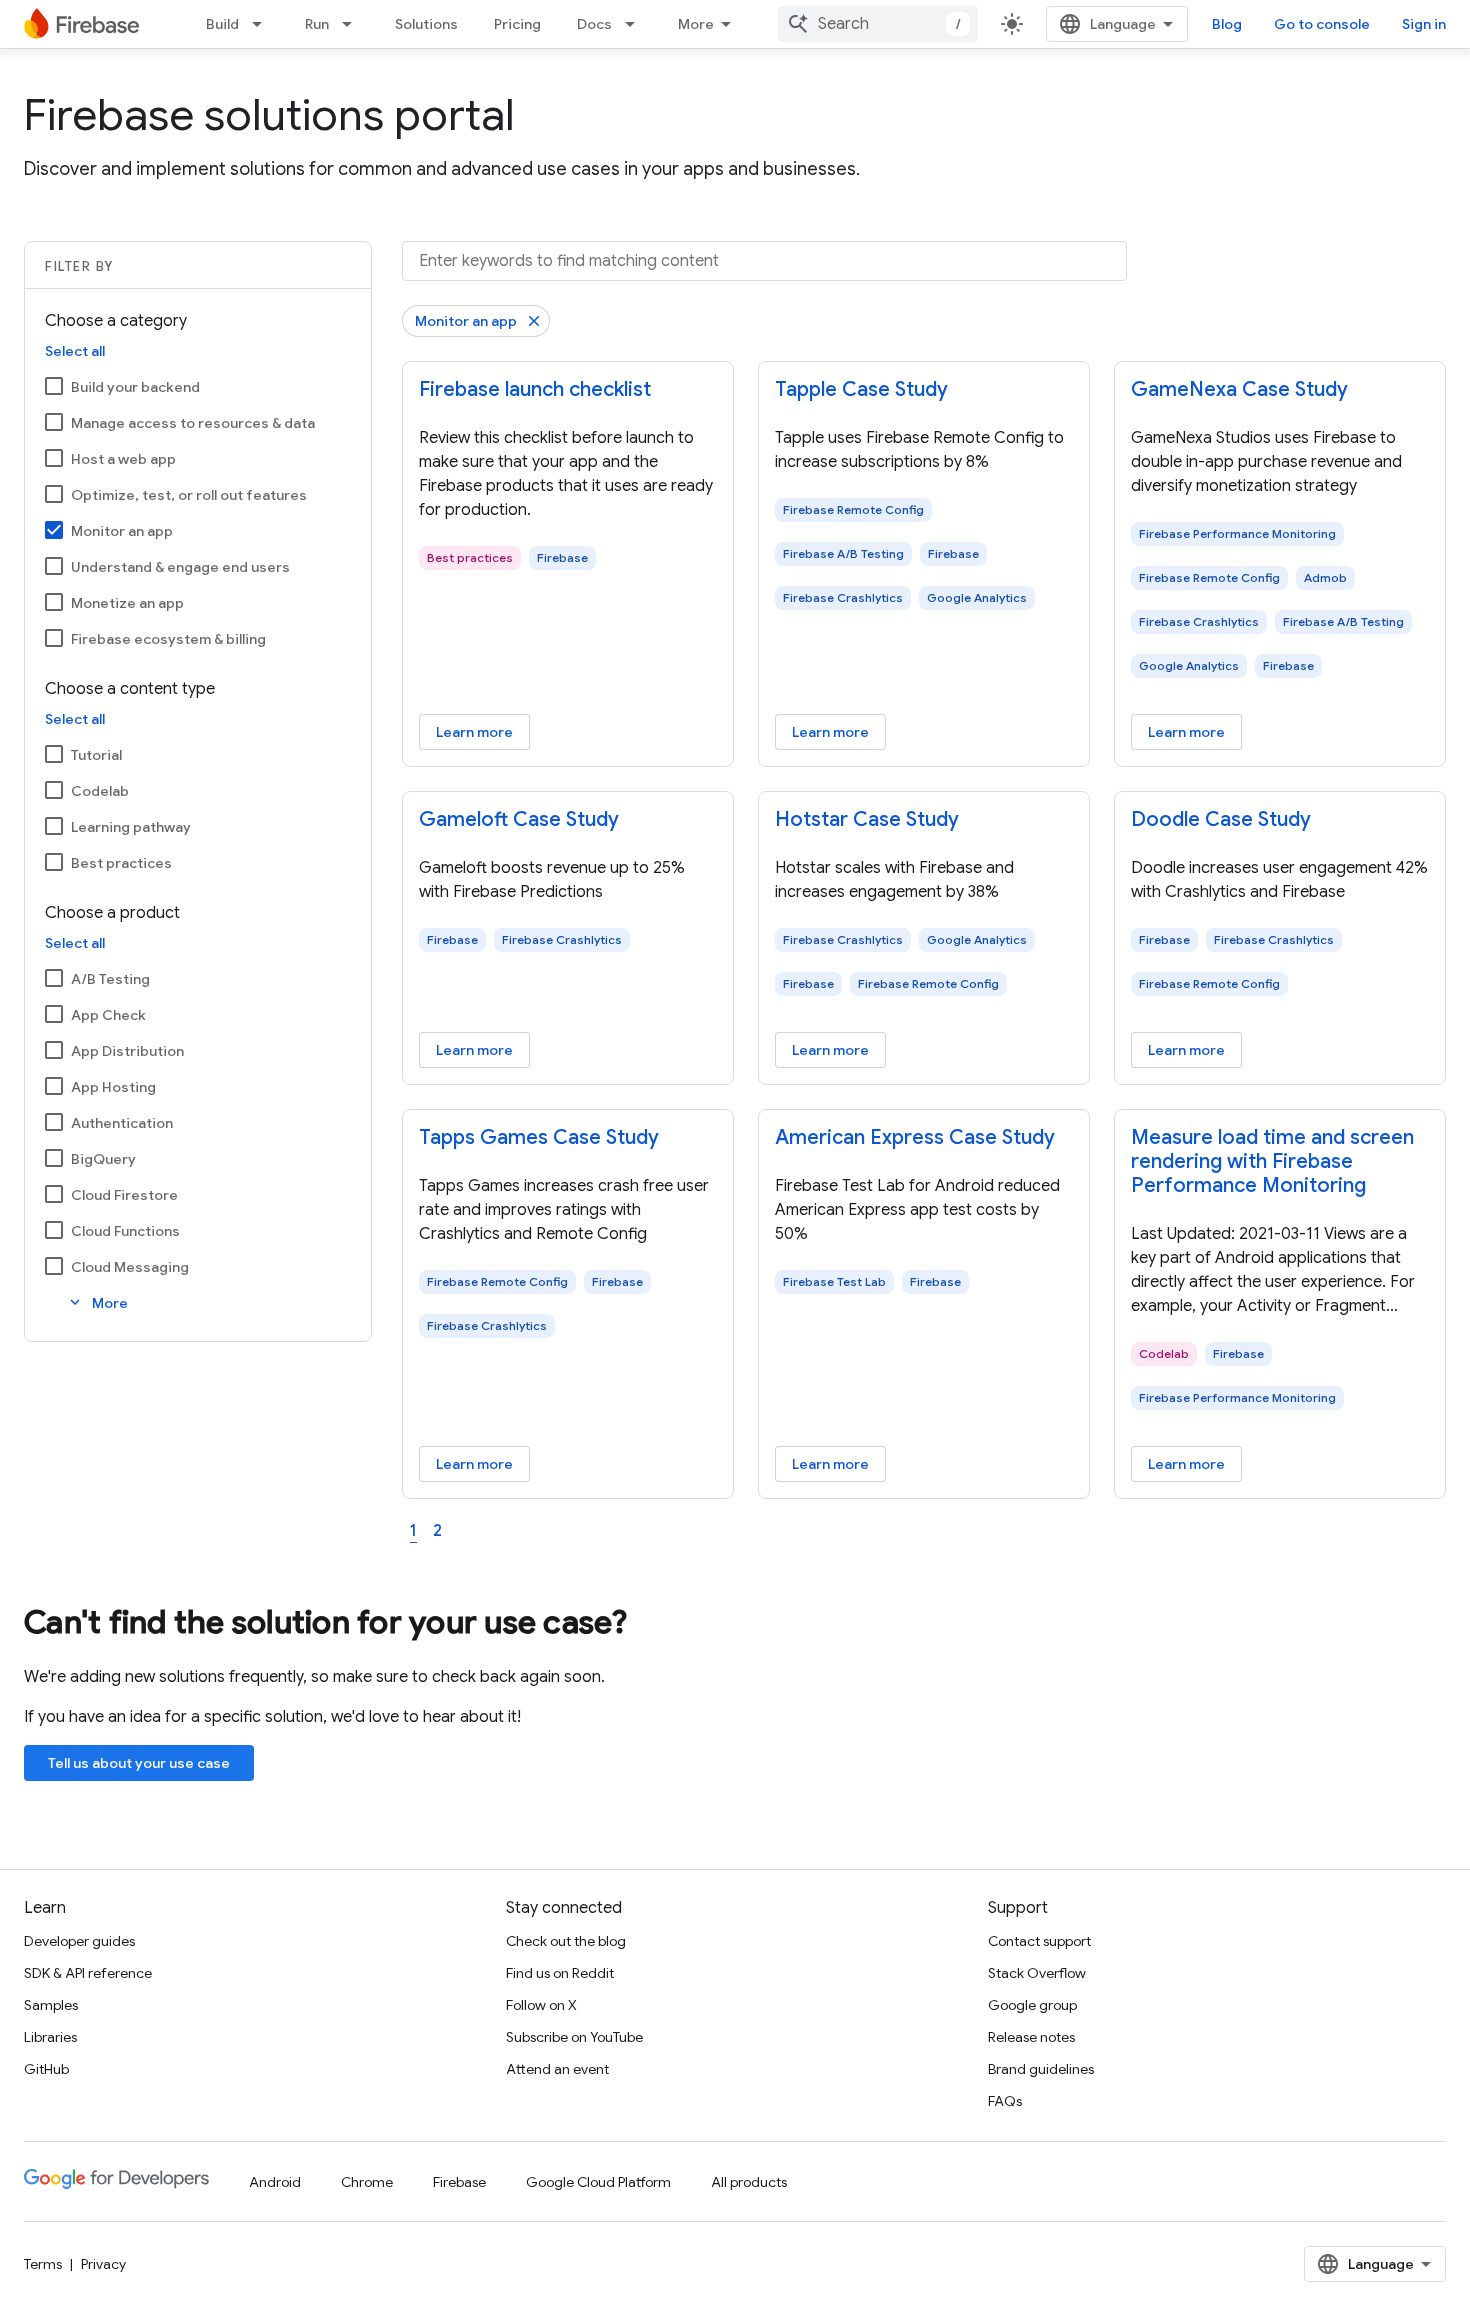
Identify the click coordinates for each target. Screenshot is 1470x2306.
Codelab (100, 791)
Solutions (426, 24)
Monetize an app (127, 603)
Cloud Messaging (130, 1267)
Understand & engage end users (180, 567)
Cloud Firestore (124, 1195)
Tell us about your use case (139, 1763)
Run (317, 24)
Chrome (367, 2182)
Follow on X (541, 2005)
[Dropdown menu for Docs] (636, 24)
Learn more (474, 732)
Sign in (1424, 24)
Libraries (50, 2037)
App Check (108, 1015)
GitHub (46, 2069)
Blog (1227, 24)
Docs (594, 24)
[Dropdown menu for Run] (353, 24)
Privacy (103, 2264)
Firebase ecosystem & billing (168, 639)
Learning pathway (131, 827)
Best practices (121, 863)
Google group (1032, 2005)
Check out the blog (566, 1941)
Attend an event (557, 2069)
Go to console (1322, 24)
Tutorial (96, 755)
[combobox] (878, 24)
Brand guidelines (1041, 2069)
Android (275, 2182)
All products (749, 2182)
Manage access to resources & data (193, 423)
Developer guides (79, 1941)
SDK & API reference (88, 1973)
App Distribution (127, 1051)
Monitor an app (122, 531)
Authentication (122, 1123)
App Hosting (113, 1087)
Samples (51, 2005)
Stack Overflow (1037, 1973)
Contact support (1039, 1941)
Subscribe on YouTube (574, 2037)
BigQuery (103, 1159)
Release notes (1031, 2037)
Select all (75, 351)
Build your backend (135, 387)
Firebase (459, 2182)
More (696, 24)
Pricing (517, 24)
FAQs (1005, 2101)
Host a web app (123, 459)
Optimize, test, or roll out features (189, 495)
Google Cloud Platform (598, 2182)
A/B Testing (110, 979)
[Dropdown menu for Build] (263, 24)
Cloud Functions (125, 1231)
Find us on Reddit (560, 1973)
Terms (43, 2264)
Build (222, 24)
